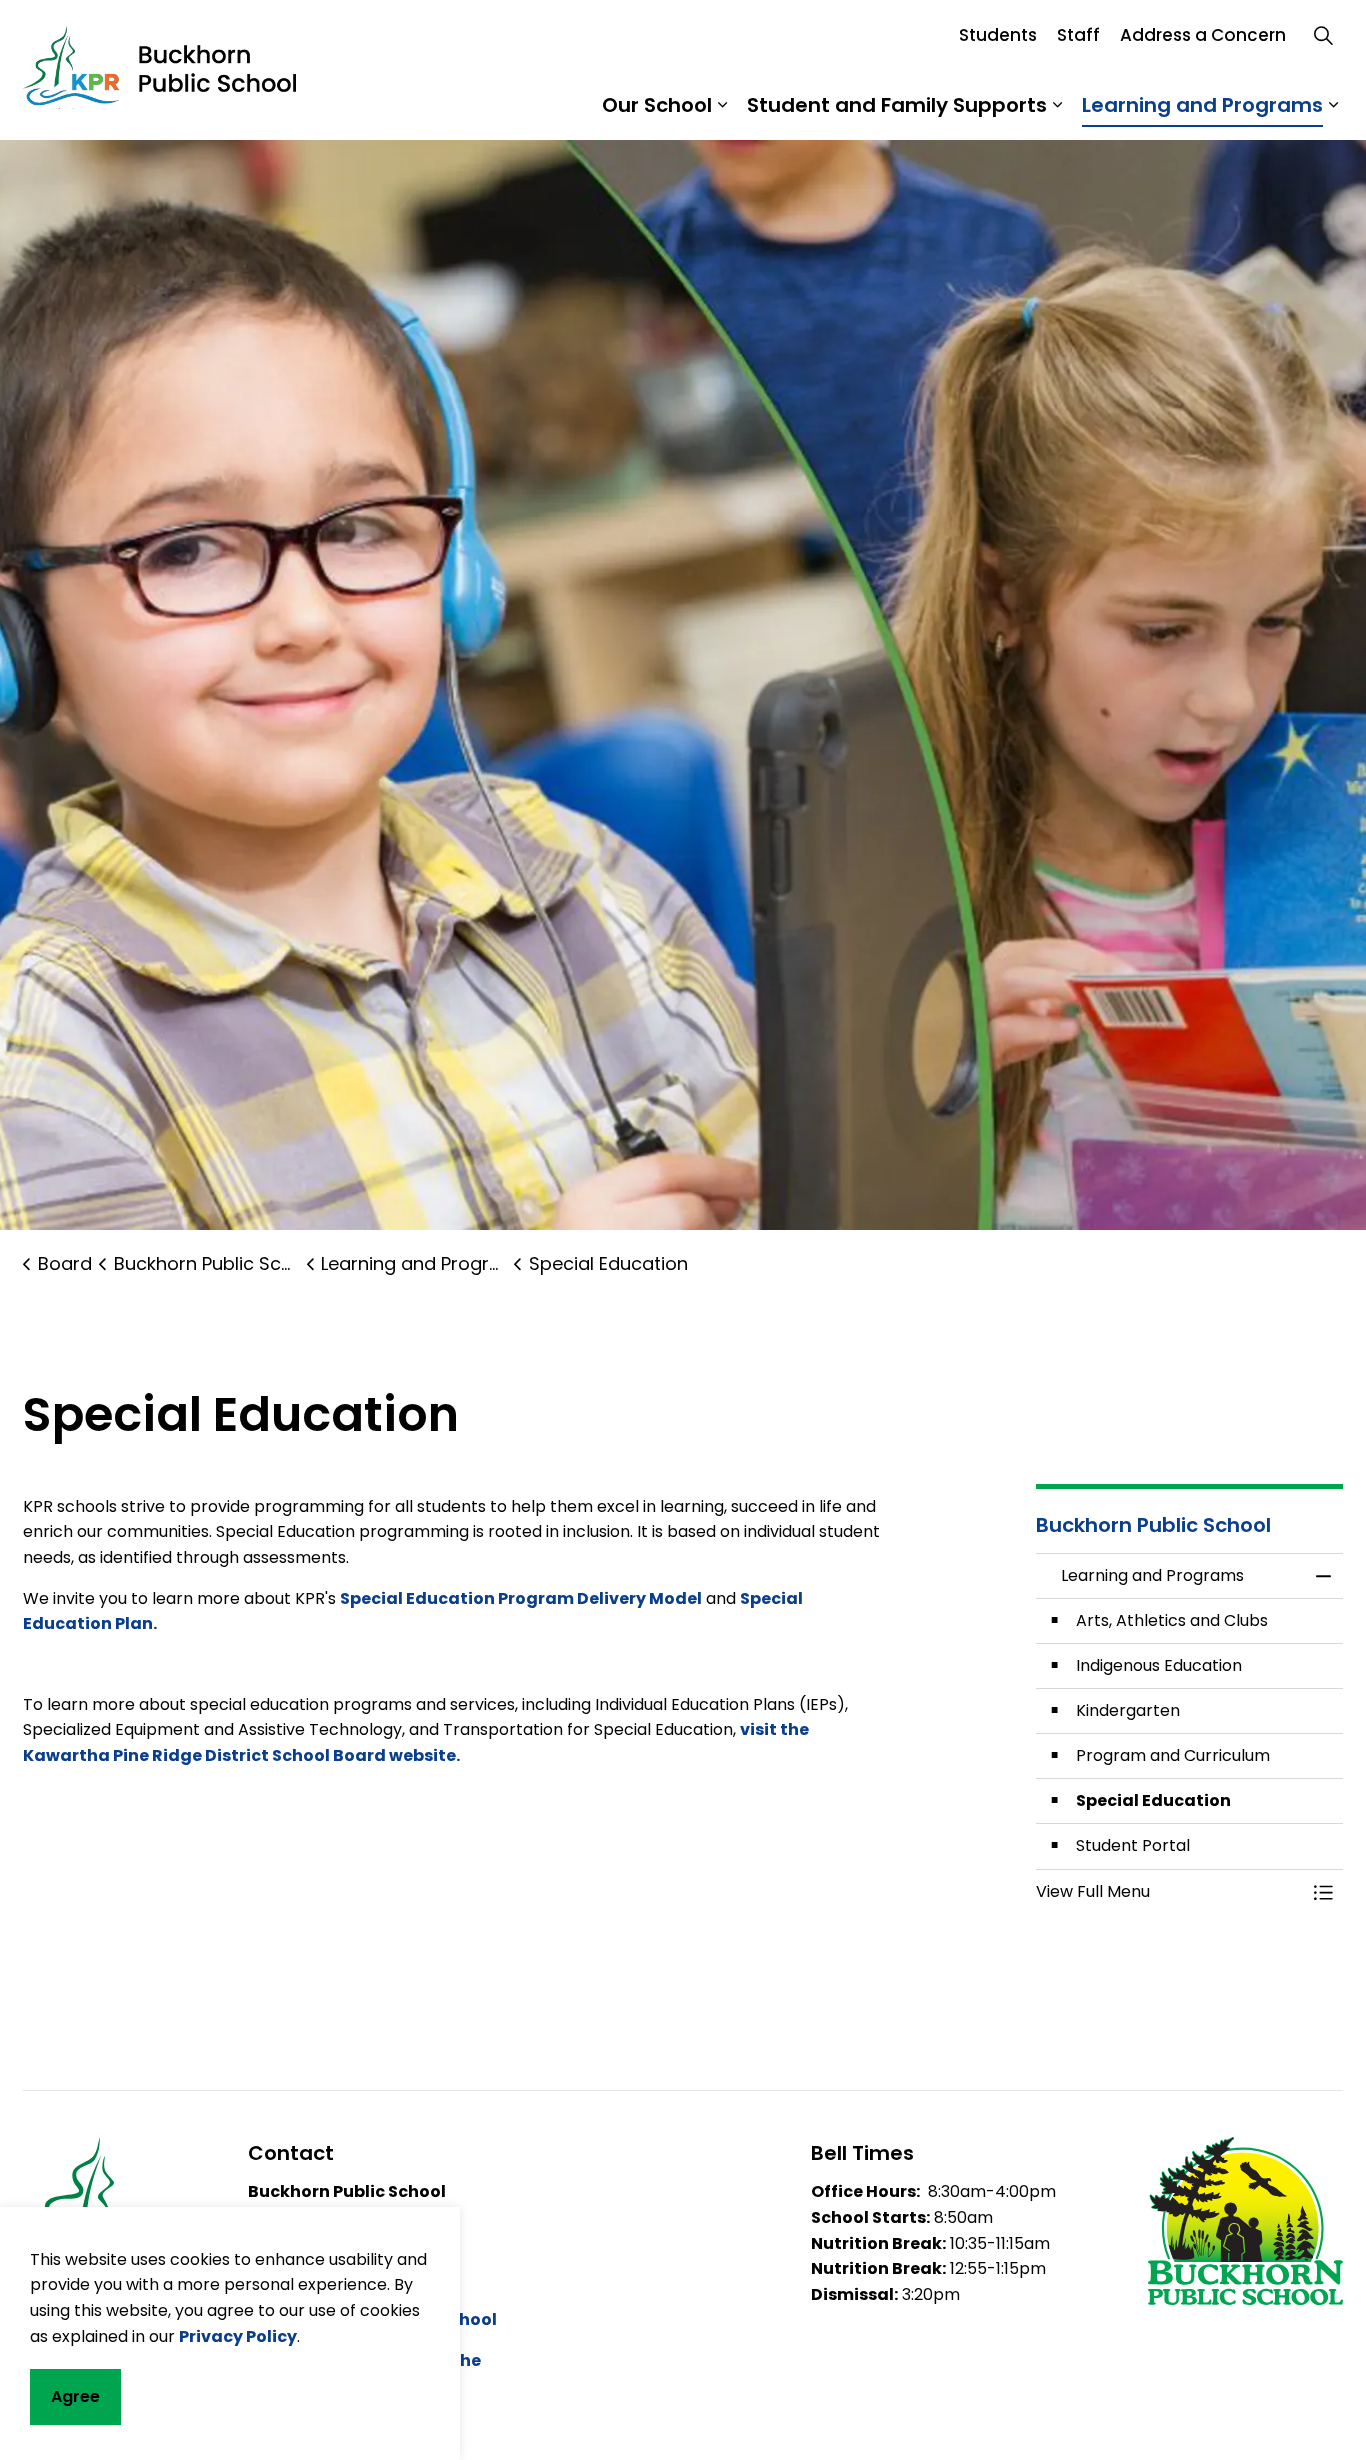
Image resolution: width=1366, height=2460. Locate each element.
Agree (75, 2396)
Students (998, 35)
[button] (1170, 1892)
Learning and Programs (1202, 105)
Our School (657, 105)
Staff (1078, 35)
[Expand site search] (1323, 35)
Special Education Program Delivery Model (521, 1598)
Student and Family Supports (897, 105)
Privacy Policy (238, 2335)
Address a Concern (1203, 35)
